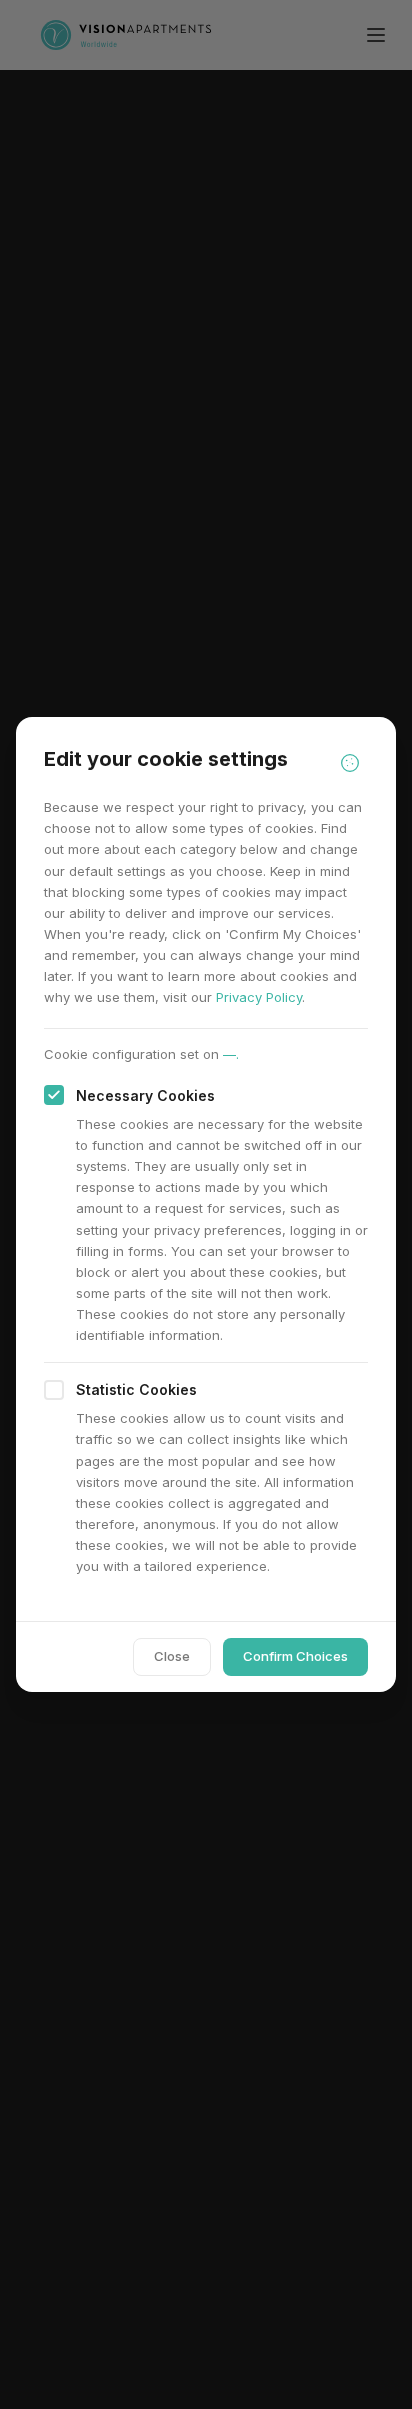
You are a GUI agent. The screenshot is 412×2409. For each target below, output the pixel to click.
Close (172, 1656)
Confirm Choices (295, 1656)
